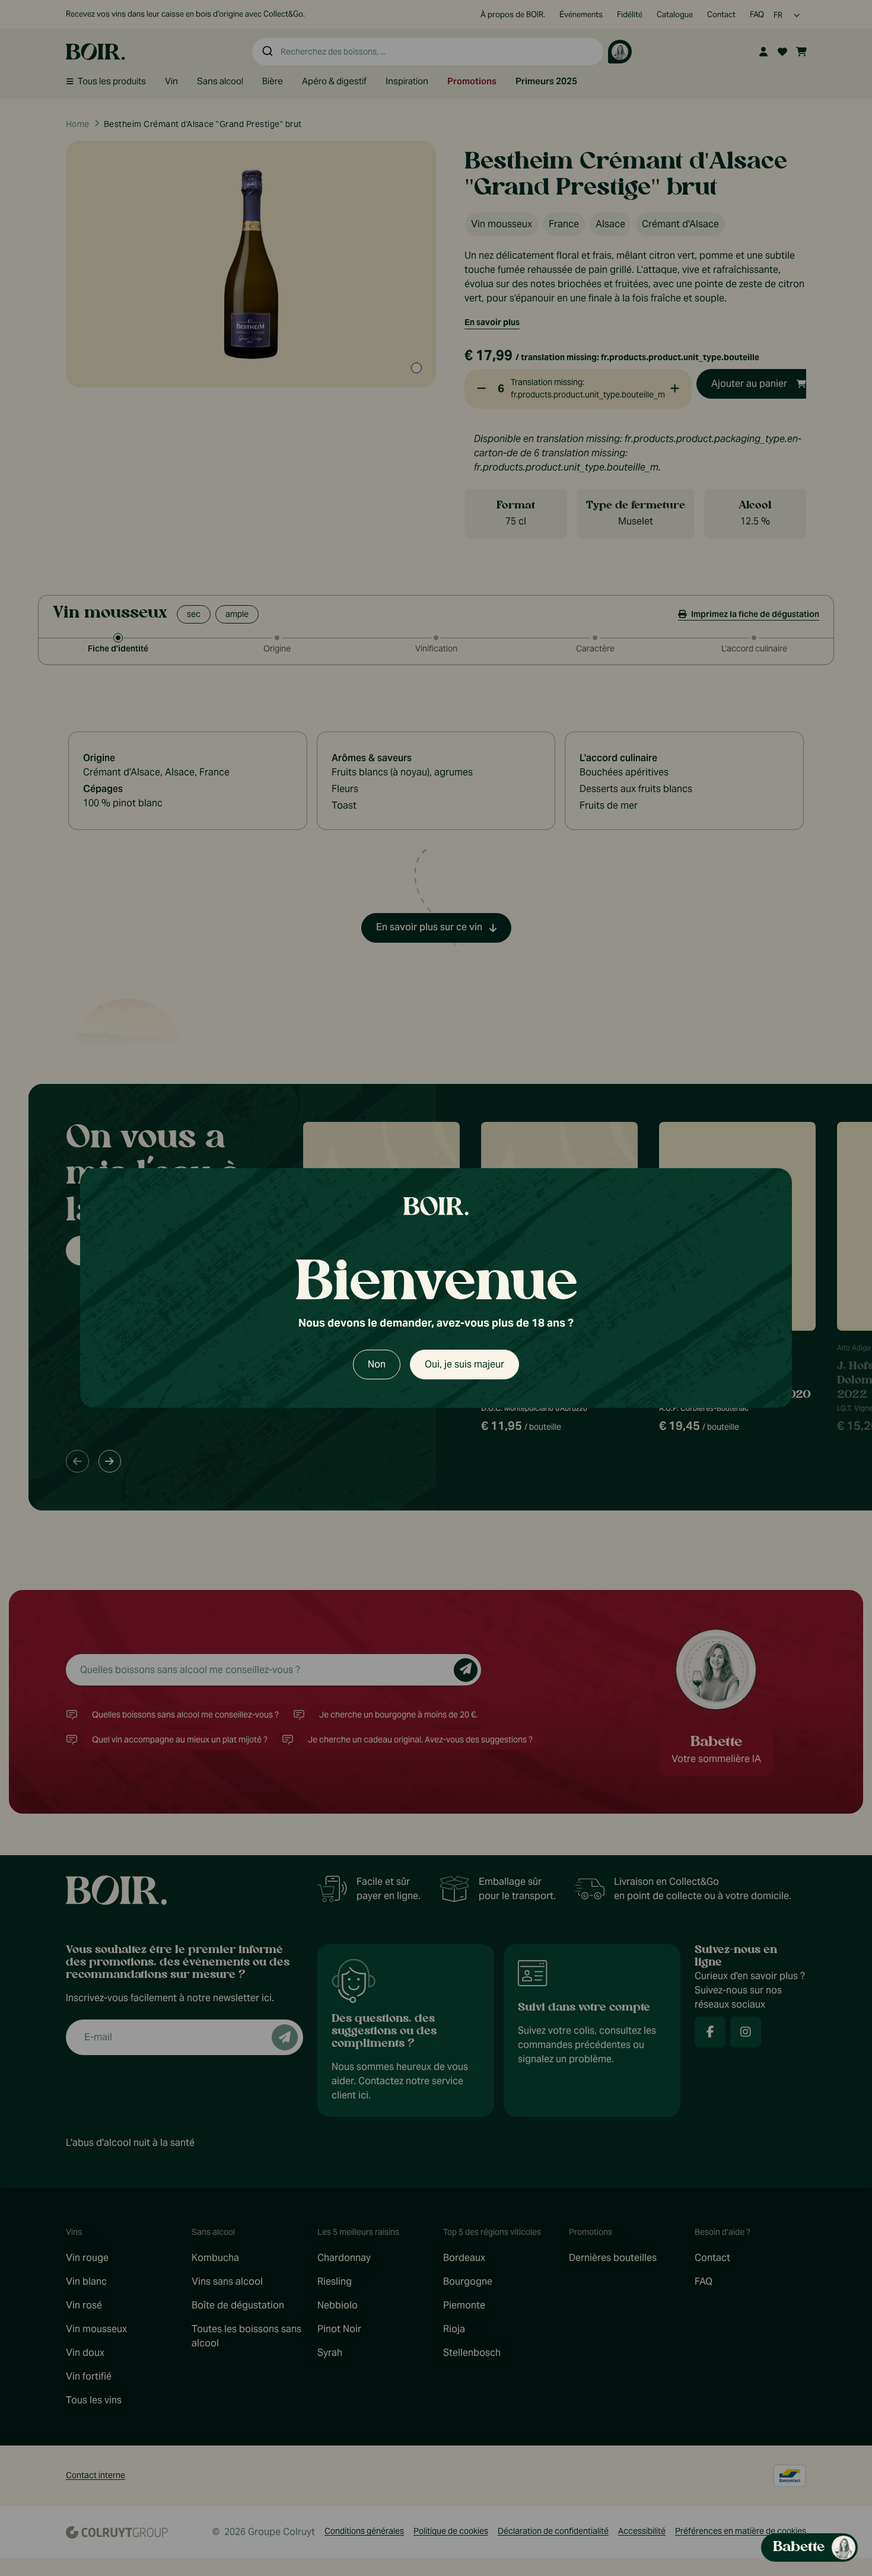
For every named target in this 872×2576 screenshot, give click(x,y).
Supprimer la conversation (760, 873)
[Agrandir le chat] (822, 873)
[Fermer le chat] (841, 873)
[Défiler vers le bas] (745, 2474)
